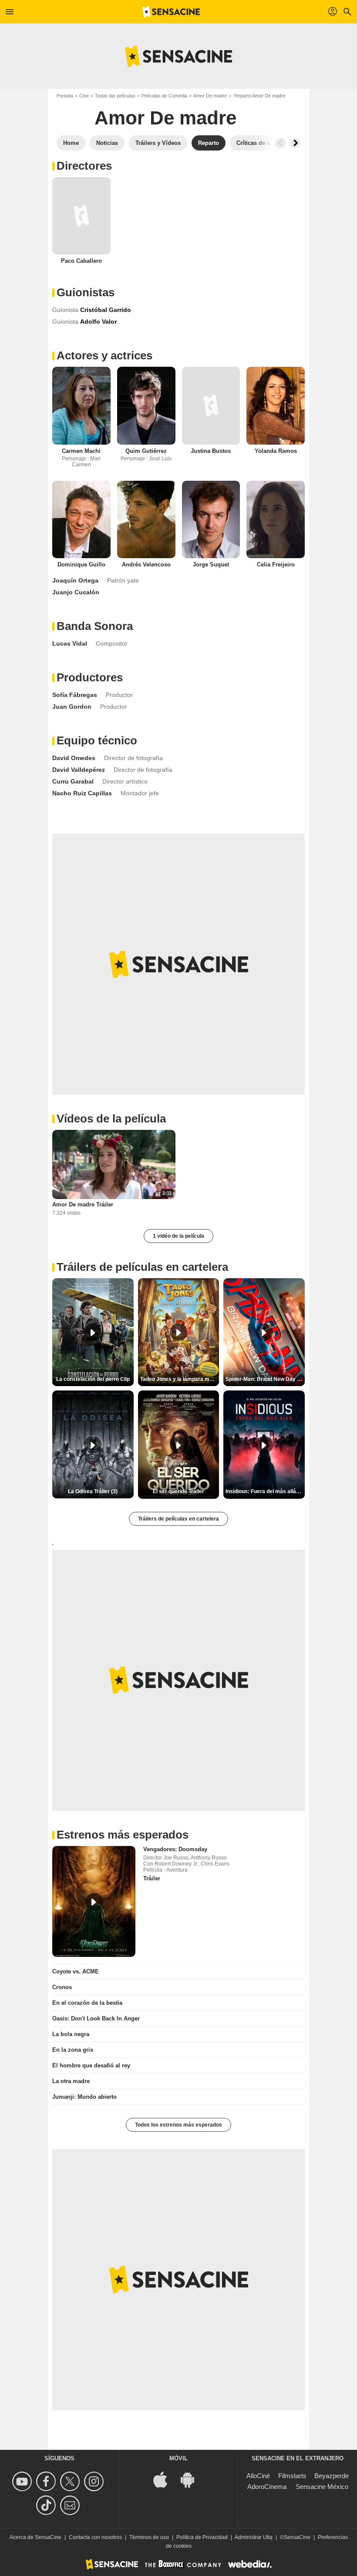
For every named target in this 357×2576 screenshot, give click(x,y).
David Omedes (74, 758)
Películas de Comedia (164, 96)
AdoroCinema (267, 2487)
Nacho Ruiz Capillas (82, 793)
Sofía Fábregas (75, 695)
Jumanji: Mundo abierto (84, 2097)
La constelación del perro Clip (93, 1379)
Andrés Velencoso (146, 564)
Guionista (65, 310)
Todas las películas (115, 96)
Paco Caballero (81, 261)
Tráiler (152, 1878)
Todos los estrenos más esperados (178, 2125)
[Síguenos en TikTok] (47, 2505)
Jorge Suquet (211, 564)
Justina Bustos (211, 451)
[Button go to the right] (295, 143)
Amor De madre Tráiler (83, 1204)
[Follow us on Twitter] (71, 2481)
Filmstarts (292, 2476)
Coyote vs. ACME (76, 1971)
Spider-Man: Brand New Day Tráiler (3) (265, 1379)
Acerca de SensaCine (35, 2537)
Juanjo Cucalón (76, 592)
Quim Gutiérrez (146, 451)
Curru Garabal (73, 781)
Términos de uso (149, 2537)
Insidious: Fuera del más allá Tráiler (265, 1491)
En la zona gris (73, 2050)
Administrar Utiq (254, 2537)
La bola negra (71, 2034)
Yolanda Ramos (276, 451)
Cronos (62, 1987)
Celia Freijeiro (276, 564)
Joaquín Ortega (75, 580)
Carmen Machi (81, 451)
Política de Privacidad (202, 2537)
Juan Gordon (72, 707)
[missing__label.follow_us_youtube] (23, 2481)
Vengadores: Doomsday (175, 1849)
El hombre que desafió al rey (91, 2065)
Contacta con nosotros (95, 2537)
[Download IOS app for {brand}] (165, 2479)
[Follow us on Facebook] (47, 2481)
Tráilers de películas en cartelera (178, 1519)
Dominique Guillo (81, 564)
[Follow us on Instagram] (95, 2481)
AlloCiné (258, 2476)
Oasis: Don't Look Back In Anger (96, 2018)
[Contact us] (71, 2505)
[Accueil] (171, 12)
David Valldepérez (79, 770)
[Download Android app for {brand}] (192, 2479)
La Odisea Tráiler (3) (93, 1491)
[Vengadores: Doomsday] (94, 1901)
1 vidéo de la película (178, 1236)
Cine (84, 96)
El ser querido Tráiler (178, 1491)
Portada (65, 96)
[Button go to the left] (280, 143)
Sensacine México (322, 2487)
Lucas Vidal (70, 643)
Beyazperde (332, 2476)
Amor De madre (210, 96)
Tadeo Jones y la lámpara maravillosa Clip (180, 1379)
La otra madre (71, 2081)
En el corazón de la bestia (87, 2003)
